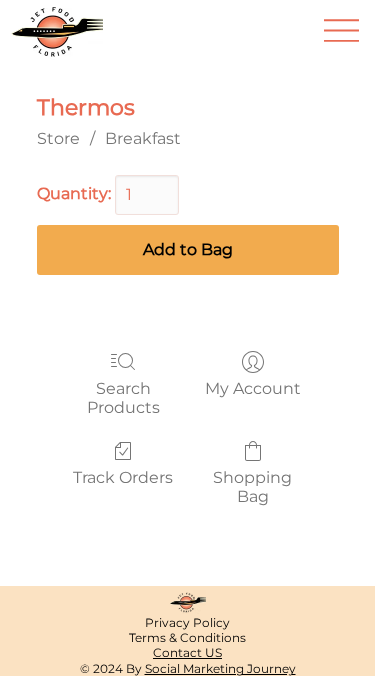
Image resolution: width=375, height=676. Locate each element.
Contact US (187, 652)
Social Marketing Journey (220, 668)
